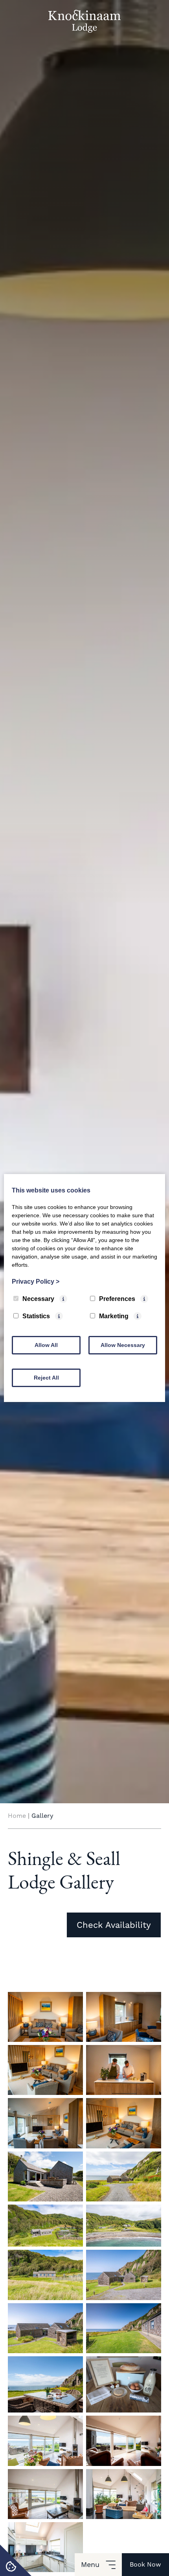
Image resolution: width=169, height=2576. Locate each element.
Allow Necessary (123, 1345)
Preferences (117, 1299)
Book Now (145, 2564)
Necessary (38, 1299)
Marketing (114, 1316)
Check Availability (114, 1925)
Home (17, 1816)
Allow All (46, 1345)
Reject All (46, 1378)
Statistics (36, 1316)
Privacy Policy (36, 1282)
